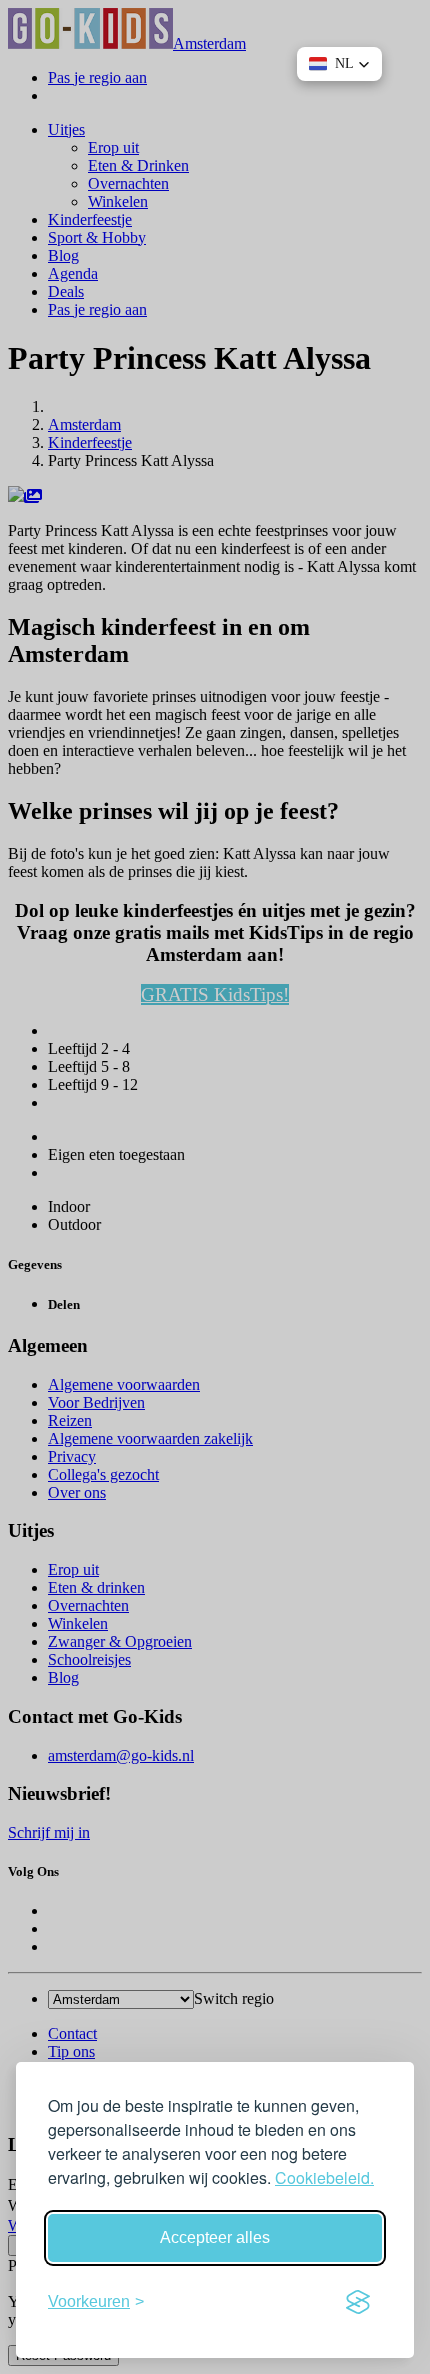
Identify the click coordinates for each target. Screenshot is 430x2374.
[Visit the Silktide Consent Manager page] (358, 2302)
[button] (339, 64)
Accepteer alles (215, 2237)
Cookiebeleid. (324, 2177)
